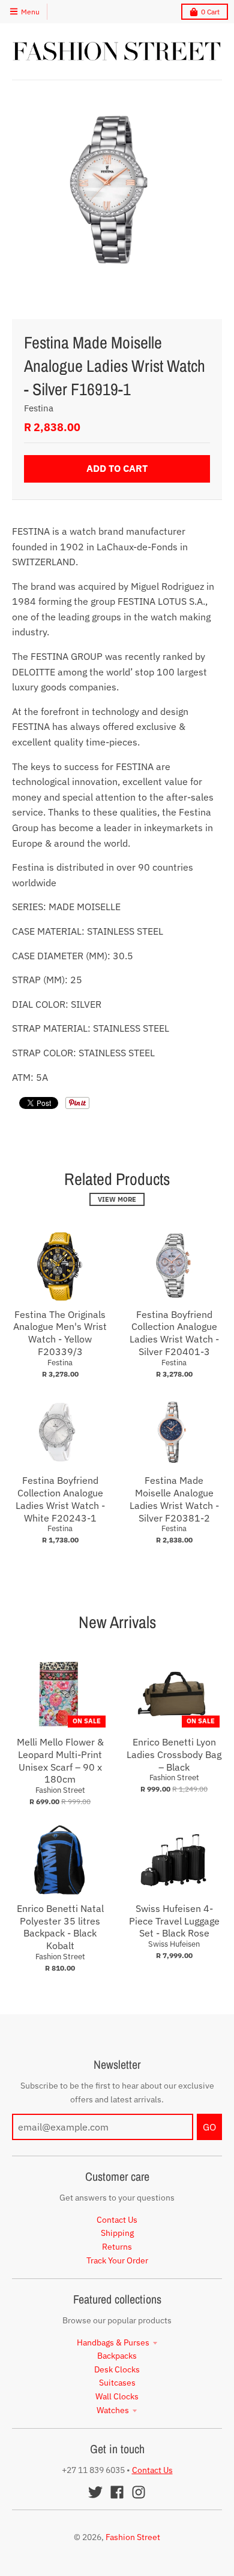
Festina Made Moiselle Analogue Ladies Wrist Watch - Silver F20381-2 (174, 1499)
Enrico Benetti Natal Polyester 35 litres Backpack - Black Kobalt (60, 1927)
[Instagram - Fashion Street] (139, 2492)
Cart (210, 12)
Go (209, 2127)
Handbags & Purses (113, 2342)
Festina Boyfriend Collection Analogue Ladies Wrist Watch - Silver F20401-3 (174, 1333)
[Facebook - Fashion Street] (117, 2492)
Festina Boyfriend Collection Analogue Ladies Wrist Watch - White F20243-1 (60, 1499)
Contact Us (117, 2220)
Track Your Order (117, 2260)
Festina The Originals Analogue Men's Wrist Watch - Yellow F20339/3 (60, 1333)
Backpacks (117, 2356)
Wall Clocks (117, 2396)
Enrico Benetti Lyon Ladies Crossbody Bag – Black (174, 1754)
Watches (113, 2410)
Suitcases (117, 2383)
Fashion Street (60, 1790)
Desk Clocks (117, 2369)
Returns (117, 2247)
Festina (39, 408)
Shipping (117, 2233)
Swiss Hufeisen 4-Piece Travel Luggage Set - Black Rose (174, 1921)
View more (117, 1199)
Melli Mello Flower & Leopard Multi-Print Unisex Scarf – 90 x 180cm (60, 1760)
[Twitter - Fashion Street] (95, 2492)
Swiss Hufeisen (174, 1944)
